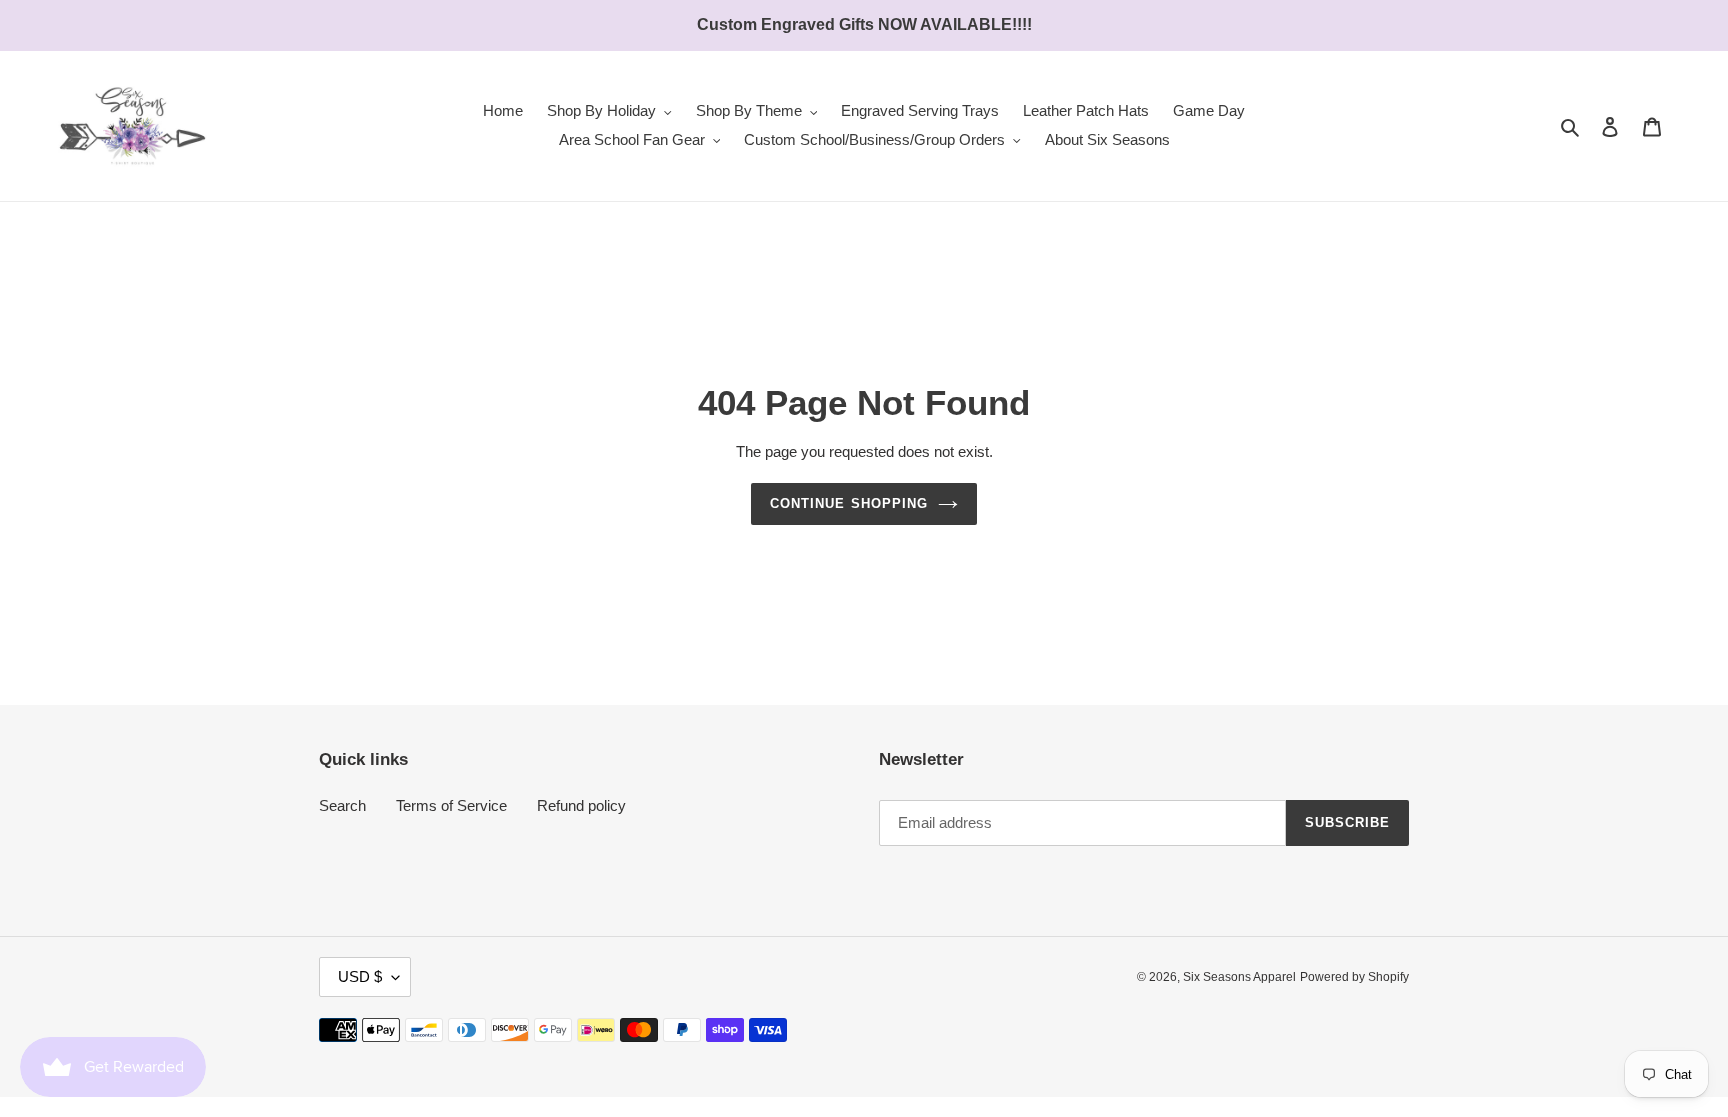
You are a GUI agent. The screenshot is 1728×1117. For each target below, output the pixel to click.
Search (342, 805)
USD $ (360, 976)
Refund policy (581, 805)
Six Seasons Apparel (1239, 977)
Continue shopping (849, 503)
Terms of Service (451, 805)
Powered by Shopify (1354, 977)
